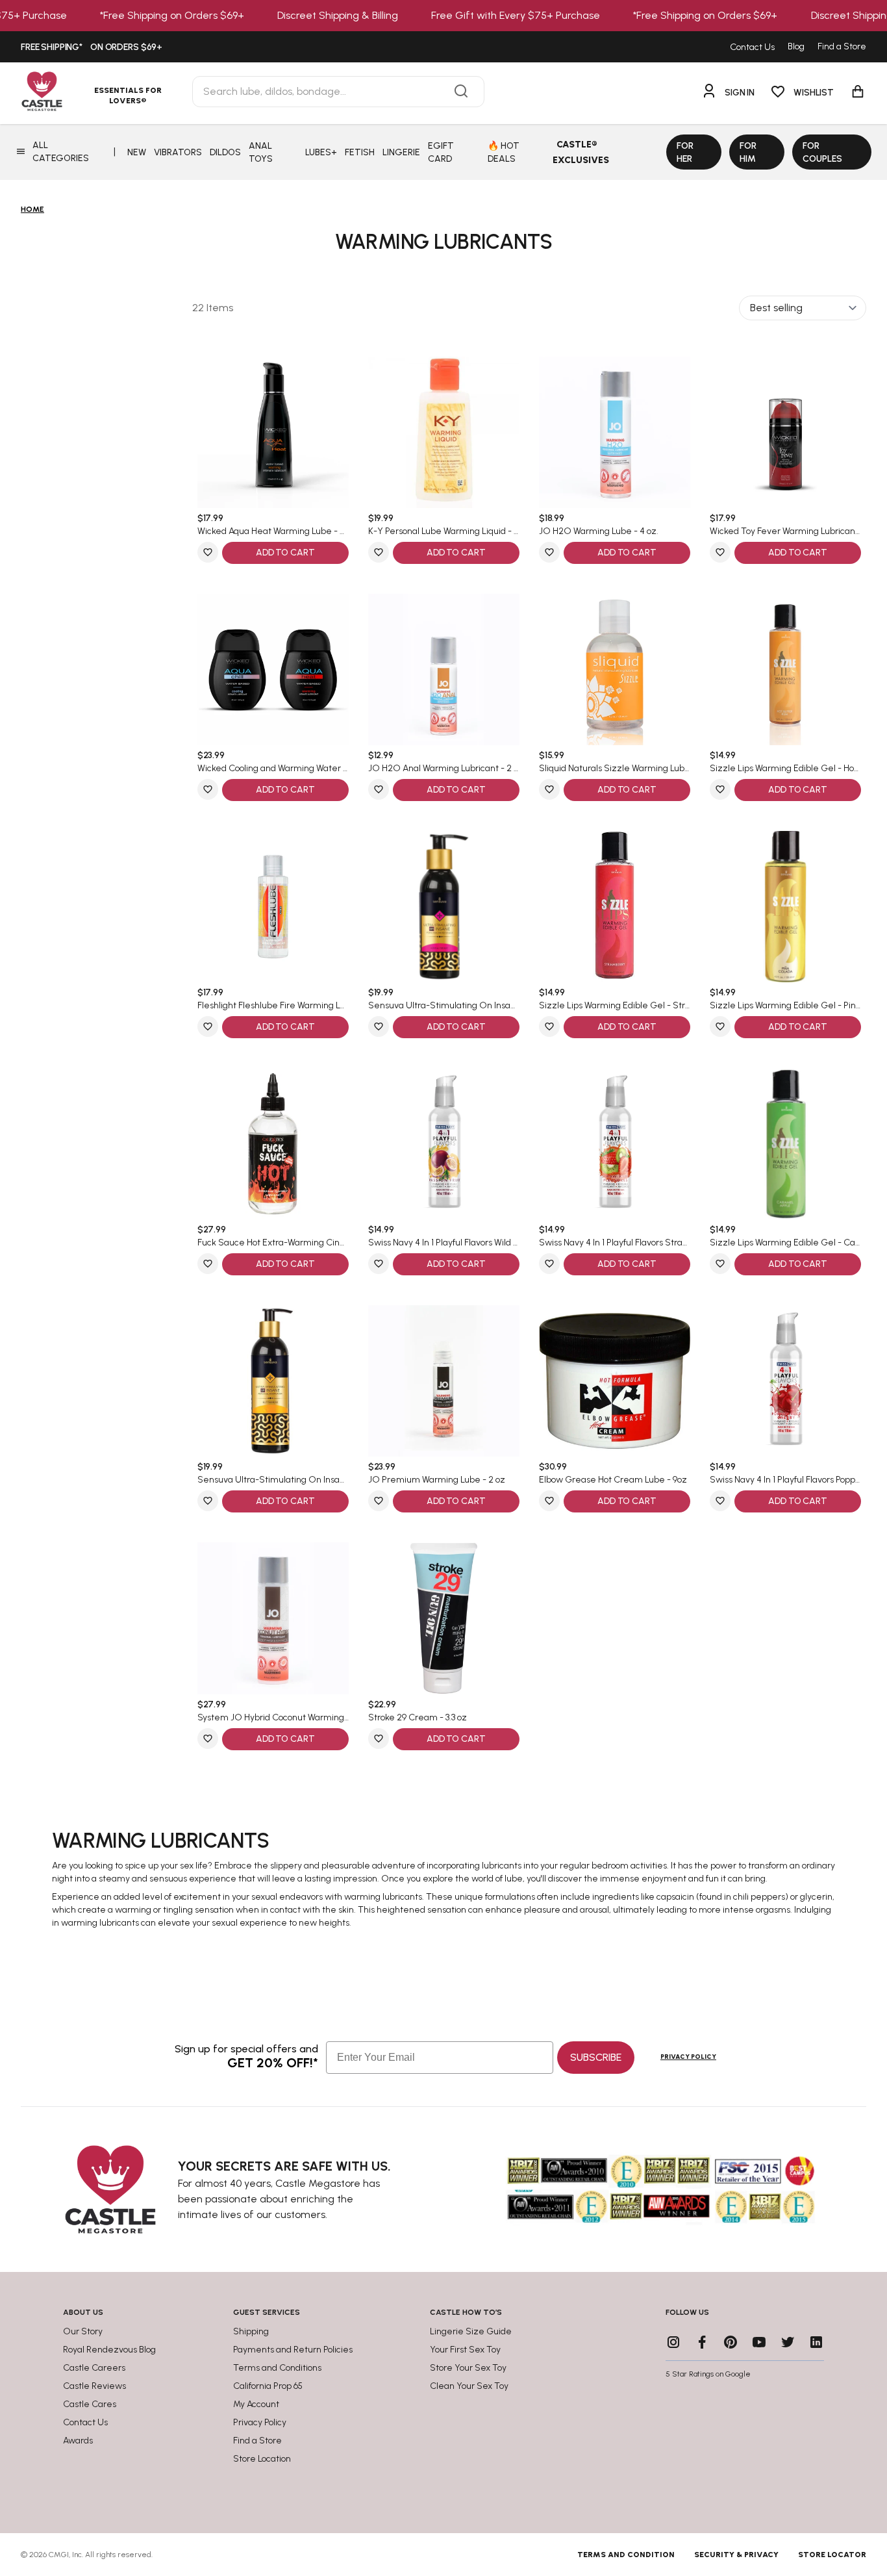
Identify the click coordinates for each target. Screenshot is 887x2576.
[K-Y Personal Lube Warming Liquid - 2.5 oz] (444, 432)
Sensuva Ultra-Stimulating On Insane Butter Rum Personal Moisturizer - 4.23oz (273, 1480)
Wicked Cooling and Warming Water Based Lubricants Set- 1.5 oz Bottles (273, 769)
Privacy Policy (688, 2057)
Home (32, 209)
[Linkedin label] (816, 2342)
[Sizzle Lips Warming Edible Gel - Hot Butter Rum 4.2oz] (785, 670)
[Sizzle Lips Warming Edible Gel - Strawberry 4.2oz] (615, 907)
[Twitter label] (788, 2342)
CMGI (59, 2555)
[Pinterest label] (731, 2342)
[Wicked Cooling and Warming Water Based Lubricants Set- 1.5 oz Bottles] (273, 670)
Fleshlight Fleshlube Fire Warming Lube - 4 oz (273, 1006)
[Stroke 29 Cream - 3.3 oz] (444, 1618)
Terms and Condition (626, 2555)
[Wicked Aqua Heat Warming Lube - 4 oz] (273, 432)
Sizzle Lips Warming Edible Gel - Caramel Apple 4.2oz (785, 1243)
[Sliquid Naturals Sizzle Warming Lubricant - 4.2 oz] (615, 670)
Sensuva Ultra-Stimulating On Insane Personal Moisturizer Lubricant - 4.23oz (444, 1006)
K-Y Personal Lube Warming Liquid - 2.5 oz (444, 531)
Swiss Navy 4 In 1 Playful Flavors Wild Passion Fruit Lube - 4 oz (444, 1243)
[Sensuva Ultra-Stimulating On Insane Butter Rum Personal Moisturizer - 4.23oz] (273, 1381)
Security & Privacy (736, 2555)
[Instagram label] (673, 2342)
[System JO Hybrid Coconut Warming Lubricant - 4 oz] (273, 1618)
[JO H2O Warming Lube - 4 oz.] (615, 432)
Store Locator (832, 2555)
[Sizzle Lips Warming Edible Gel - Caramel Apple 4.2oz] (785, 1144)
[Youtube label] (759, 2342)
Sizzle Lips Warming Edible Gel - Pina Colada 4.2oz (785, 1006)
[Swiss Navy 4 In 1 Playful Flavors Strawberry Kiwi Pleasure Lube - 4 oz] (615, 1144)
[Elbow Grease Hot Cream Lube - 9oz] (615, 1381)
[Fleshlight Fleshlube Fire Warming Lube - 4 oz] (273, 907)
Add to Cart (285, 553)
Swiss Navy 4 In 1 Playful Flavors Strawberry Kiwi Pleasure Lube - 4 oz (615, 1243)
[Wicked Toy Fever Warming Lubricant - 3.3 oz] (785, 432)
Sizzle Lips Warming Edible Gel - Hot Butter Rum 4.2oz (785, 769)
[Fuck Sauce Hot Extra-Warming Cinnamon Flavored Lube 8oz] (273, 1144)
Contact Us (752, 47)
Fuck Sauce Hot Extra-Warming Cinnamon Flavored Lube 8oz (273, 1243)
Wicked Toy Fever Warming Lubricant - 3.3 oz (785, 531)
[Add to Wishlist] (208, 552)
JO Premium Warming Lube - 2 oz (437, 1480)
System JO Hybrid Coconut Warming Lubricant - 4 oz (273, 1718)
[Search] (461, 92)
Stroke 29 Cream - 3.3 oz (418, 1718)
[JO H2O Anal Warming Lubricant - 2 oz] (444, 670)
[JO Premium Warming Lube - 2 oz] (444, 1381)
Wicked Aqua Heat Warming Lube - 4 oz (273, 531)
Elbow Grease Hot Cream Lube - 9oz (613, 1480)
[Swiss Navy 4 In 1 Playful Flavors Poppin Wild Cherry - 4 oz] (785, 1381)
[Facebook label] (702, 2342)
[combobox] (338, 92)
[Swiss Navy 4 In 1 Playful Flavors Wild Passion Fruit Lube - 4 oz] (444, 1144)
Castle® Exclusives (581, 152)
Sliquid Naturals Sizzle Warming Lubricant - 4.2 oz (615, 769)
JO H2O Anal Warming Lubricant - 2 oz (444, 769)
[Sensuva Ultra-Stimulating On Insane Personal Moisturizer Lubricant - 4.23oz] (444, 907)
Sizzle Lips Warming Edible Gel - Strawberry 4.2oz (615, 1006)
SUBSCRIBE (596, 2057)
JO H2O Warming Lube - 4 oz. (599, 531)
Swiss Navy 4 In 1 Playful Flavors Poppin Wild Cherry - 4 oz (785, 1480)
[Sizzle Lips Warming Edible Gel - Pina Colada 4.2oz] (785, 907)
